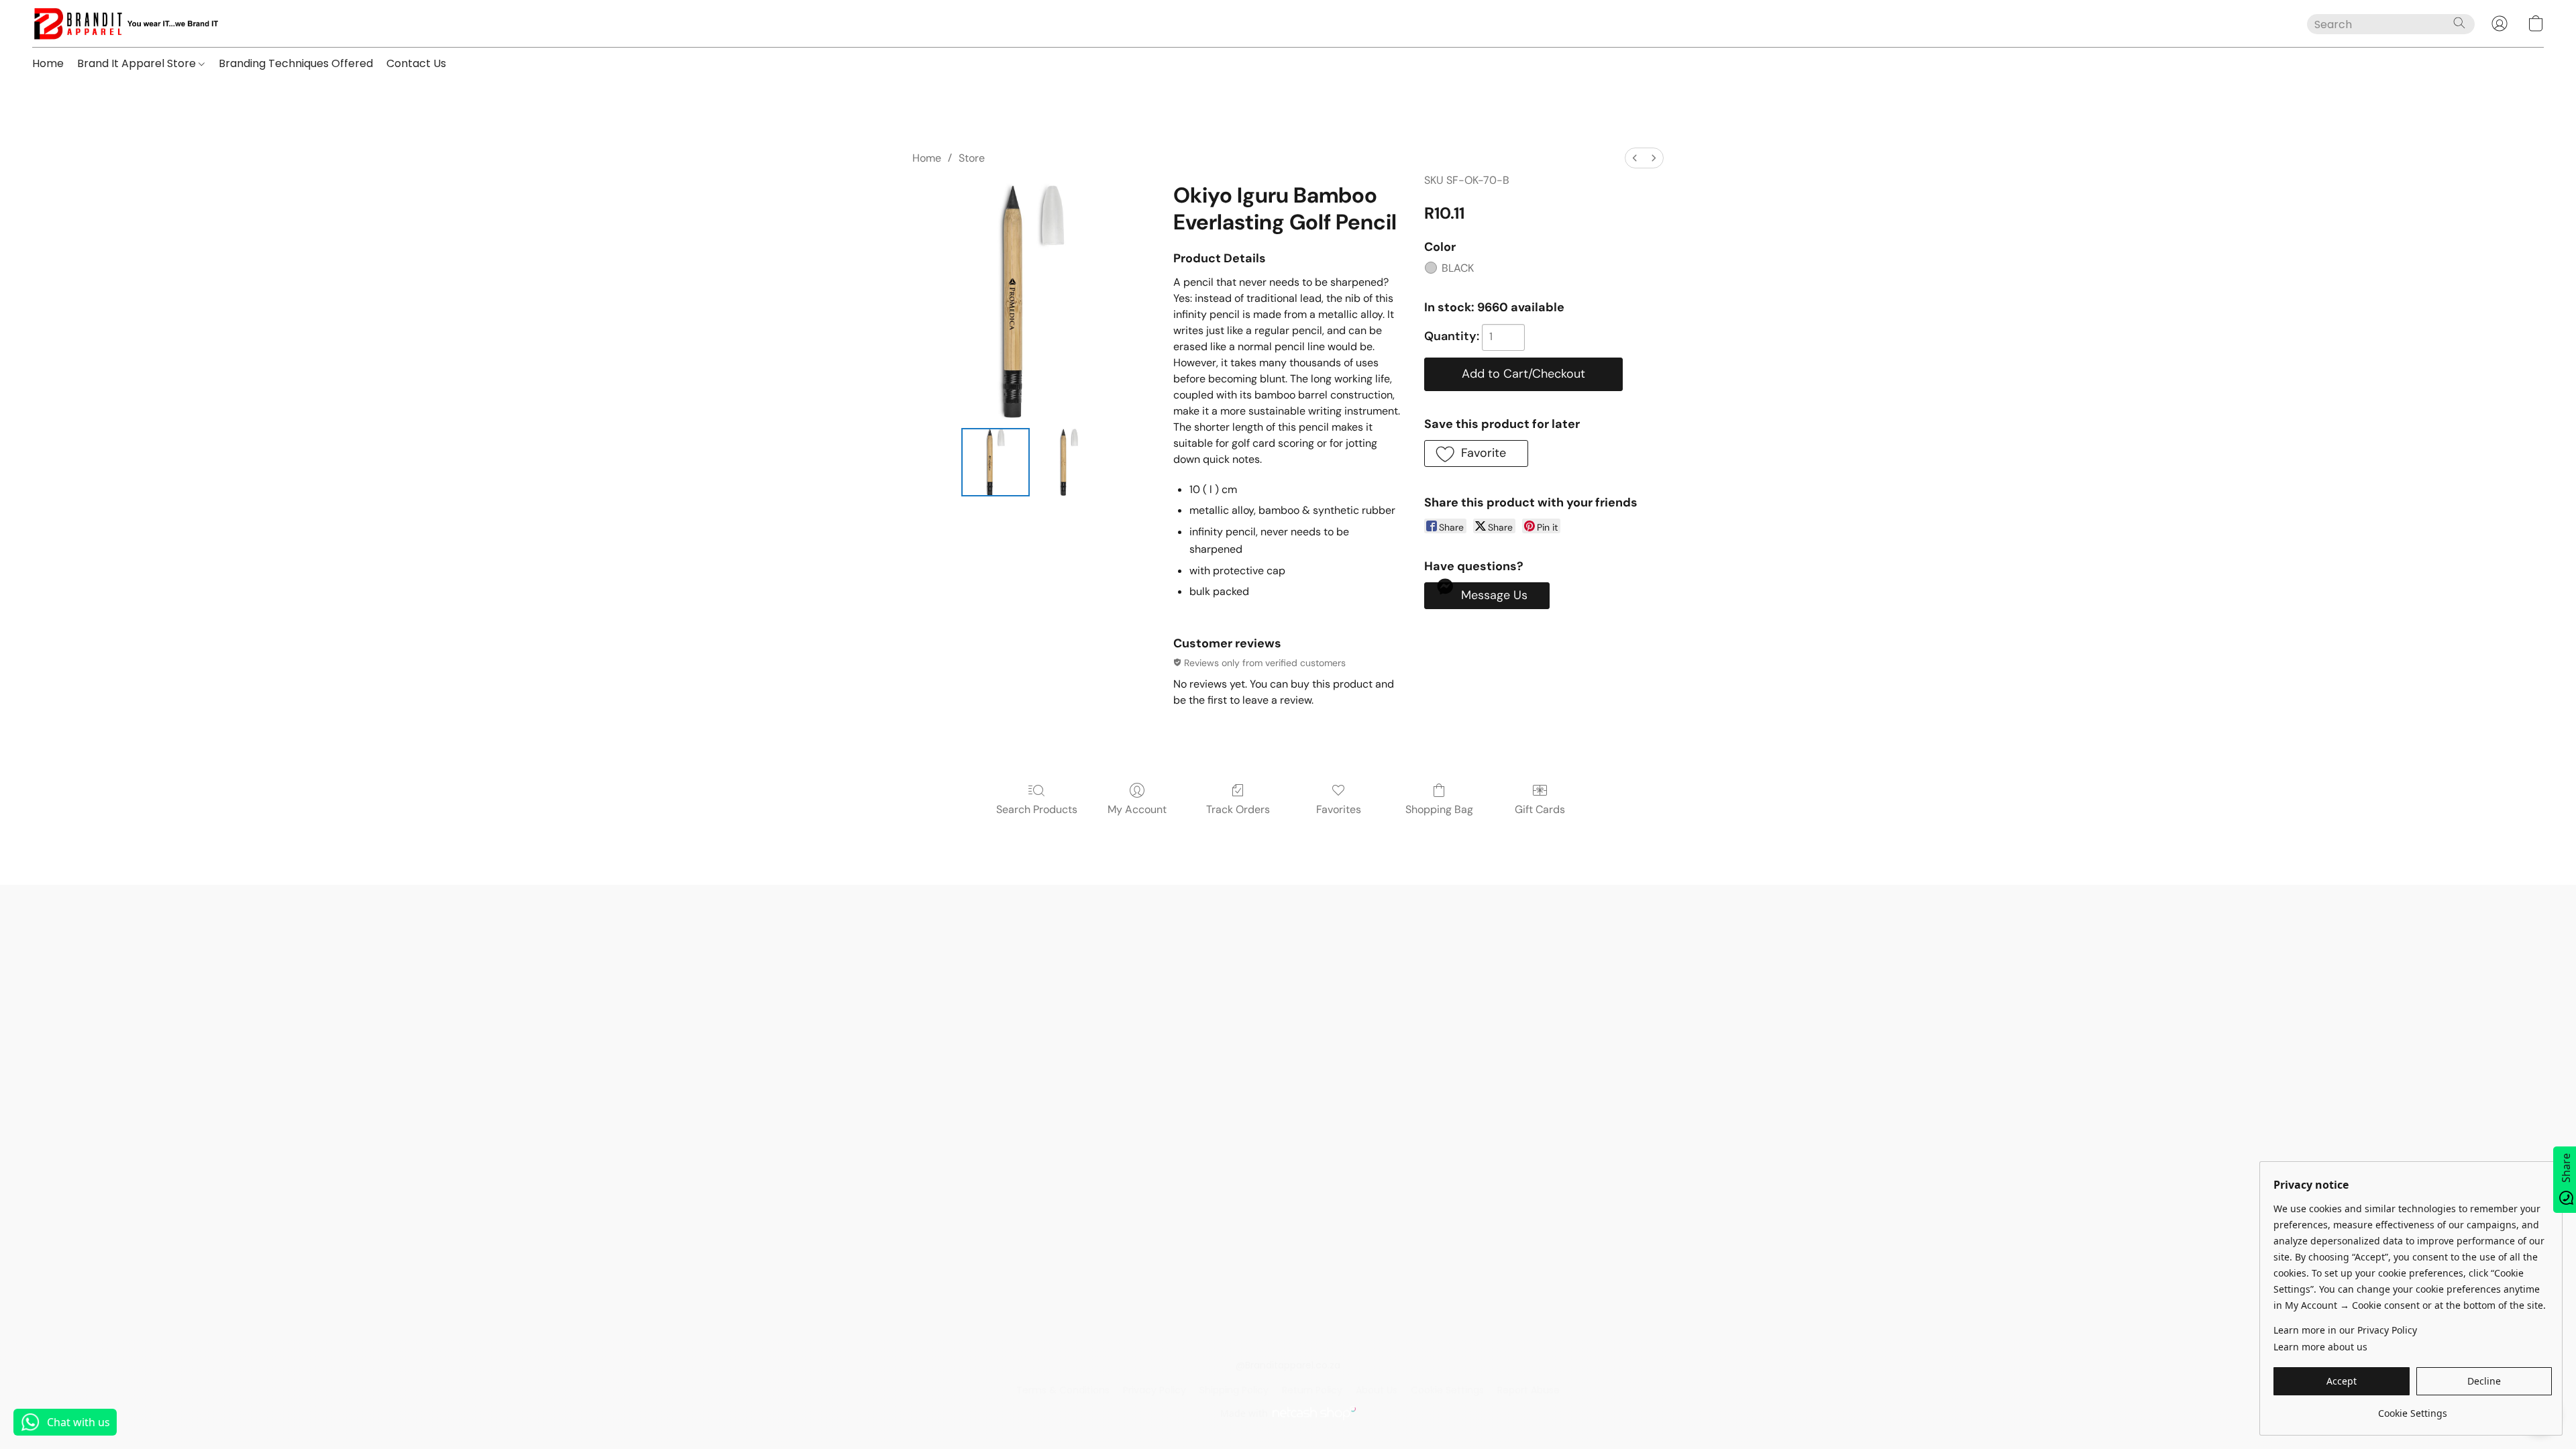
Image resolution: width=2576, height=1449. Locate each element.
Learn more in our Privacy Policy (2345, 1330)
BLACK (1458, 268)
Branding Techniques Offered (296, 63)
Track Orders (1238, 809)
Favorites (1339, 809)
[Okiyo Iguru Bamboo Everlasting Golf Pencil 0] (996, 462)
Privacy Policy (1155, 1390)
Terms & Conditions (1063, 1390)
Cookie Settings (1447, 1390)
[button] (125, 23)
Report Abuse (1528, 1390)
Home (48, 63)
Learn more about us (2320, 1347)
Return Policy (1312, 1390)
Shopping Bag (1439, 809)
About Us (1377, 1390)
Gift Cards (1540, 809)
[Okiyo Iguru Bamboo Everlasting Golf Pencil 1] (1069, 462)
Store (972, 158)
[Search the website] (2459, 23)
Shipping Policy (1234, 1390)
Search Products (1037, 809)
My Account (1137, 809)
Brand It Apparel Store (138, 63)
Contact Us (416, 63)
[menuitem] (1635, 158)
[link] (2413, 1408)
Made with (1244, 1413)
